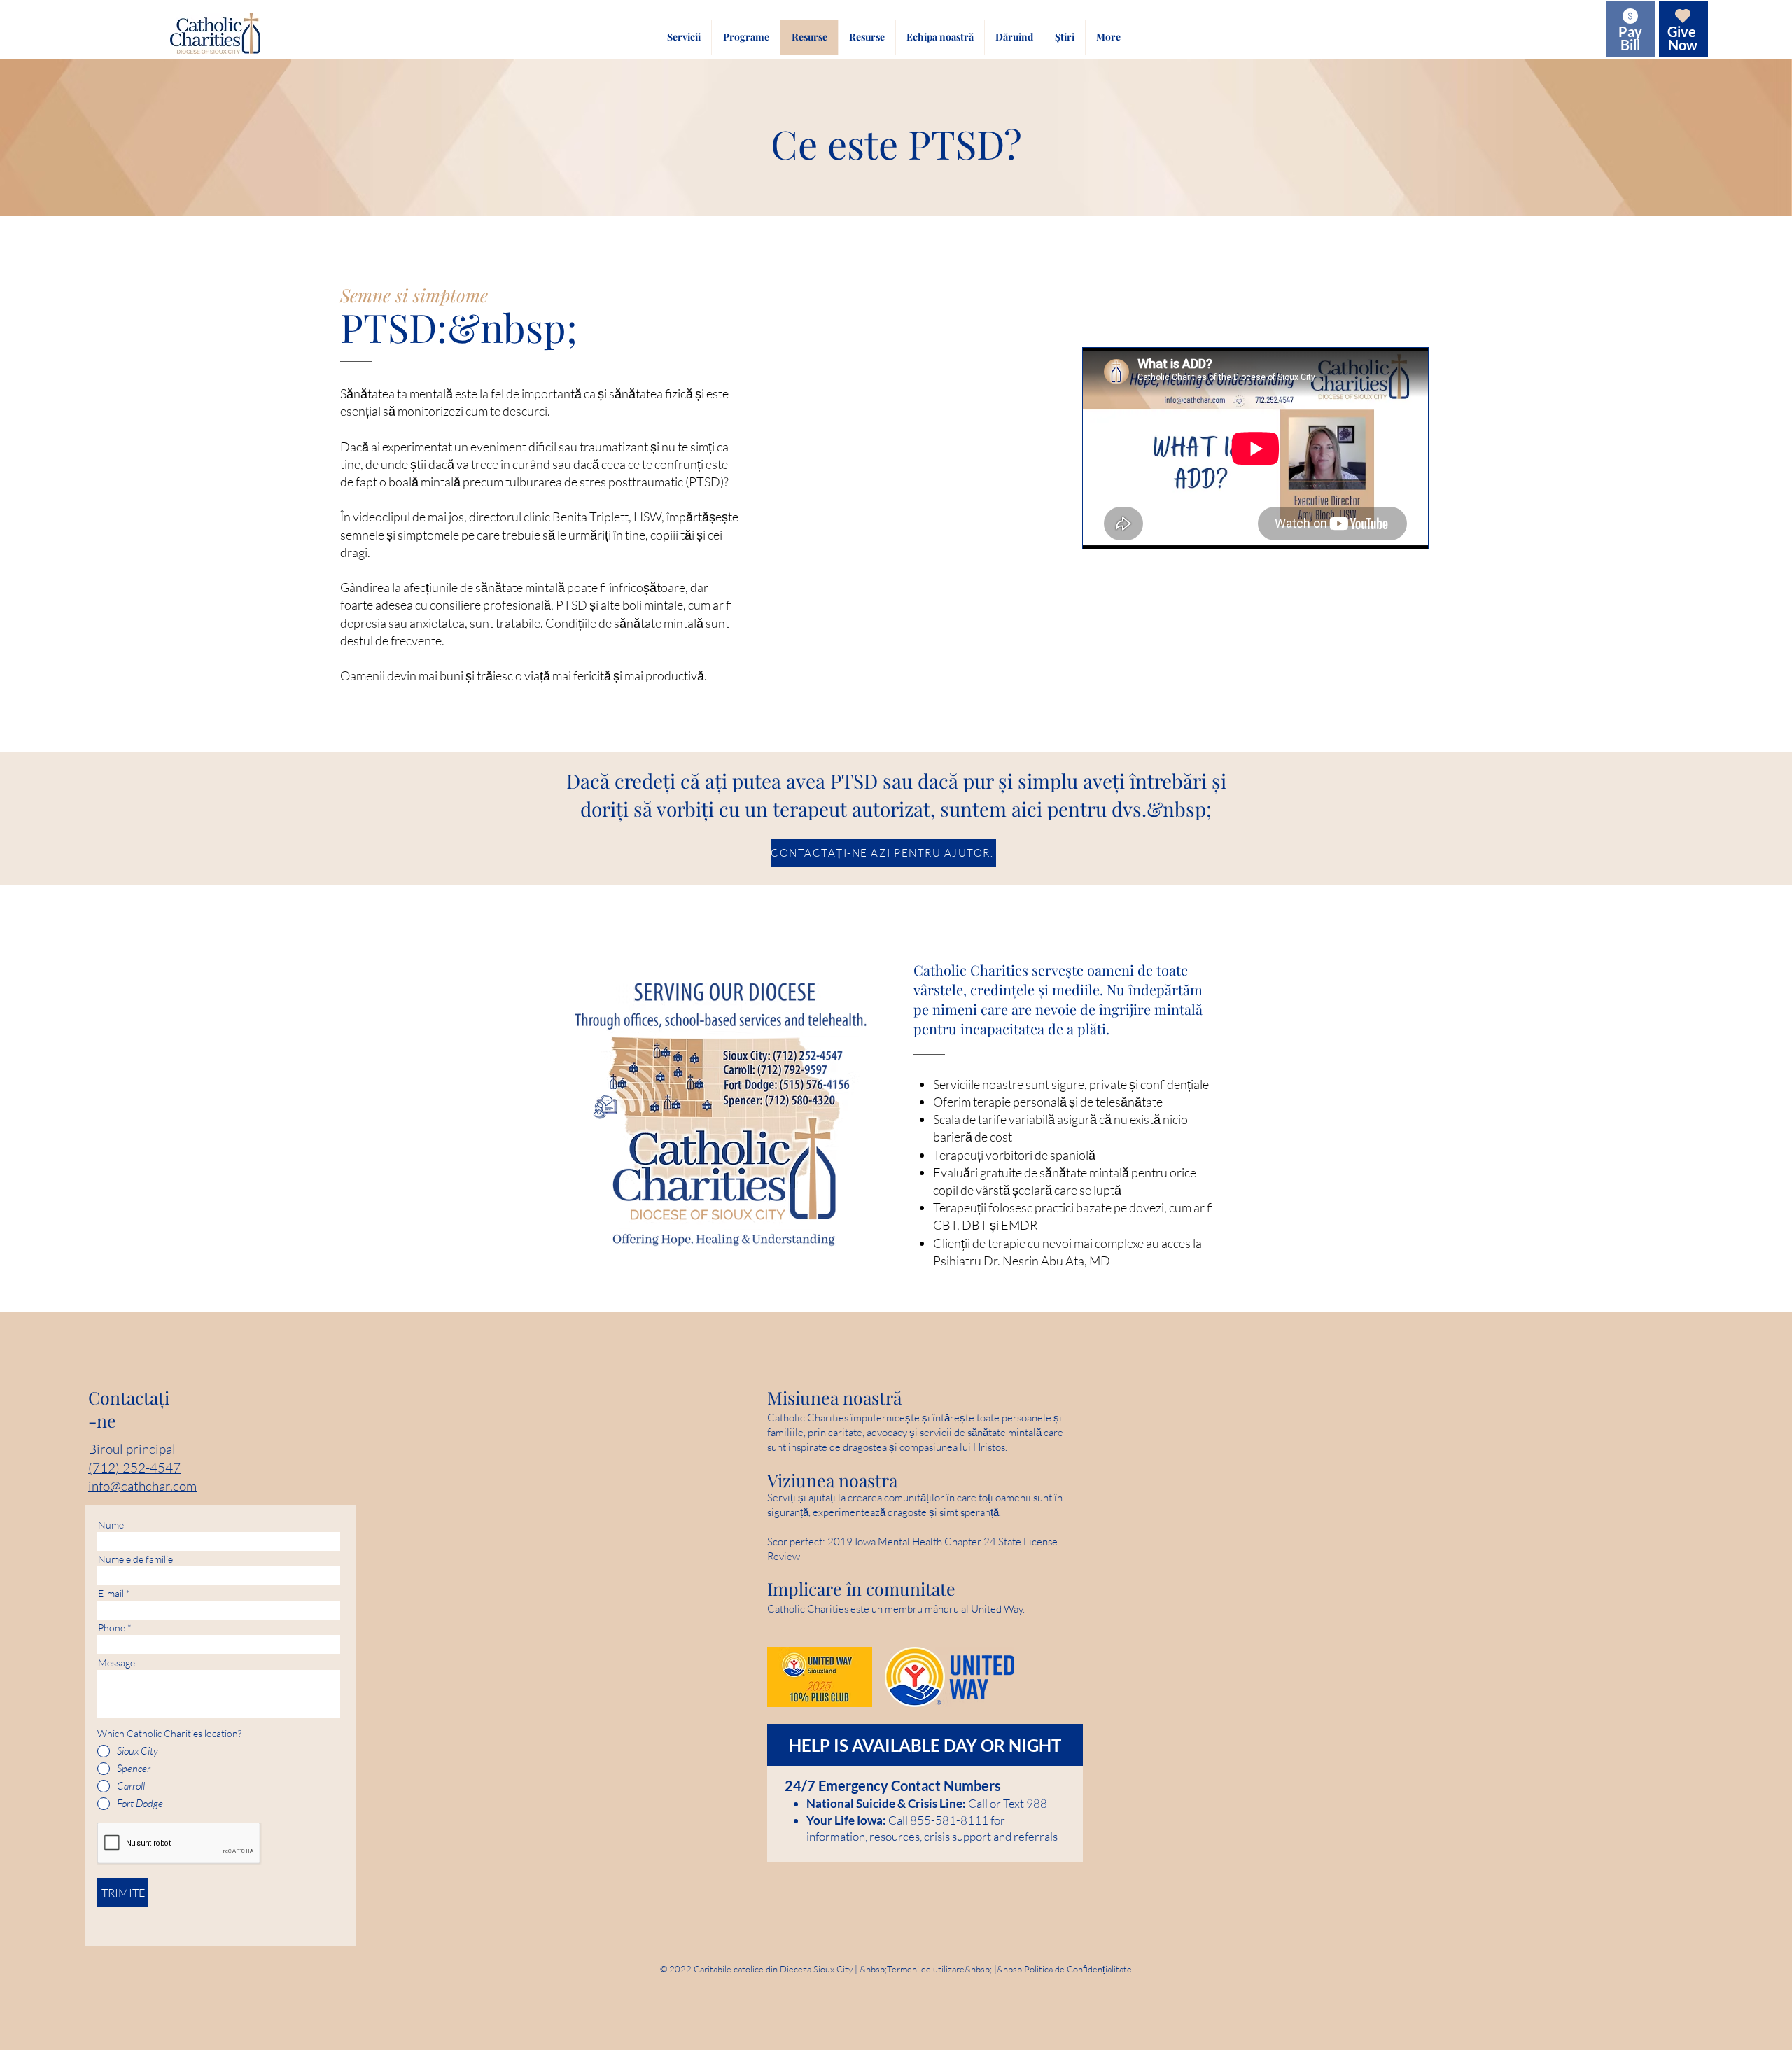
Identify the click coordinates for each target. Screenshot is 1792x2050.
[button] (684, 37)
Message (117, 1663)
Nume (111, 1525)
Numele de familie (135, 1559)
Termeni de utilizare (926, 1969)
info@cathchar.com (142, 1486)
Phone (112, 1628)
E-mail (111, 1594)
